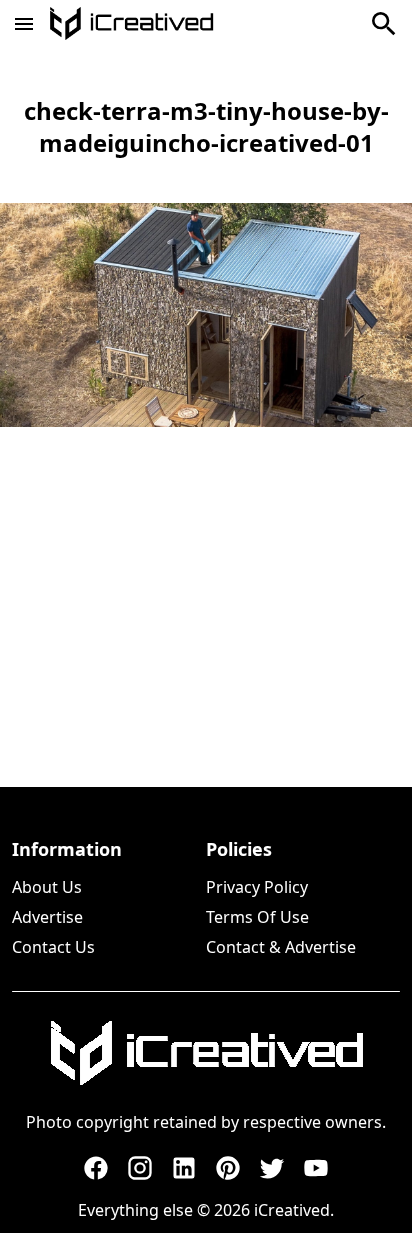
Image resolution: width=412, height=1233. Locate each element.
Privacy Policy (257, 887)
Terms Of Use (257, 917)
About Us (47, 887)
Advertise (47, 917)
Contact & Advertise (281, 947)
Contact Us (53, 947)
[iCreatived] (206, 1053)
